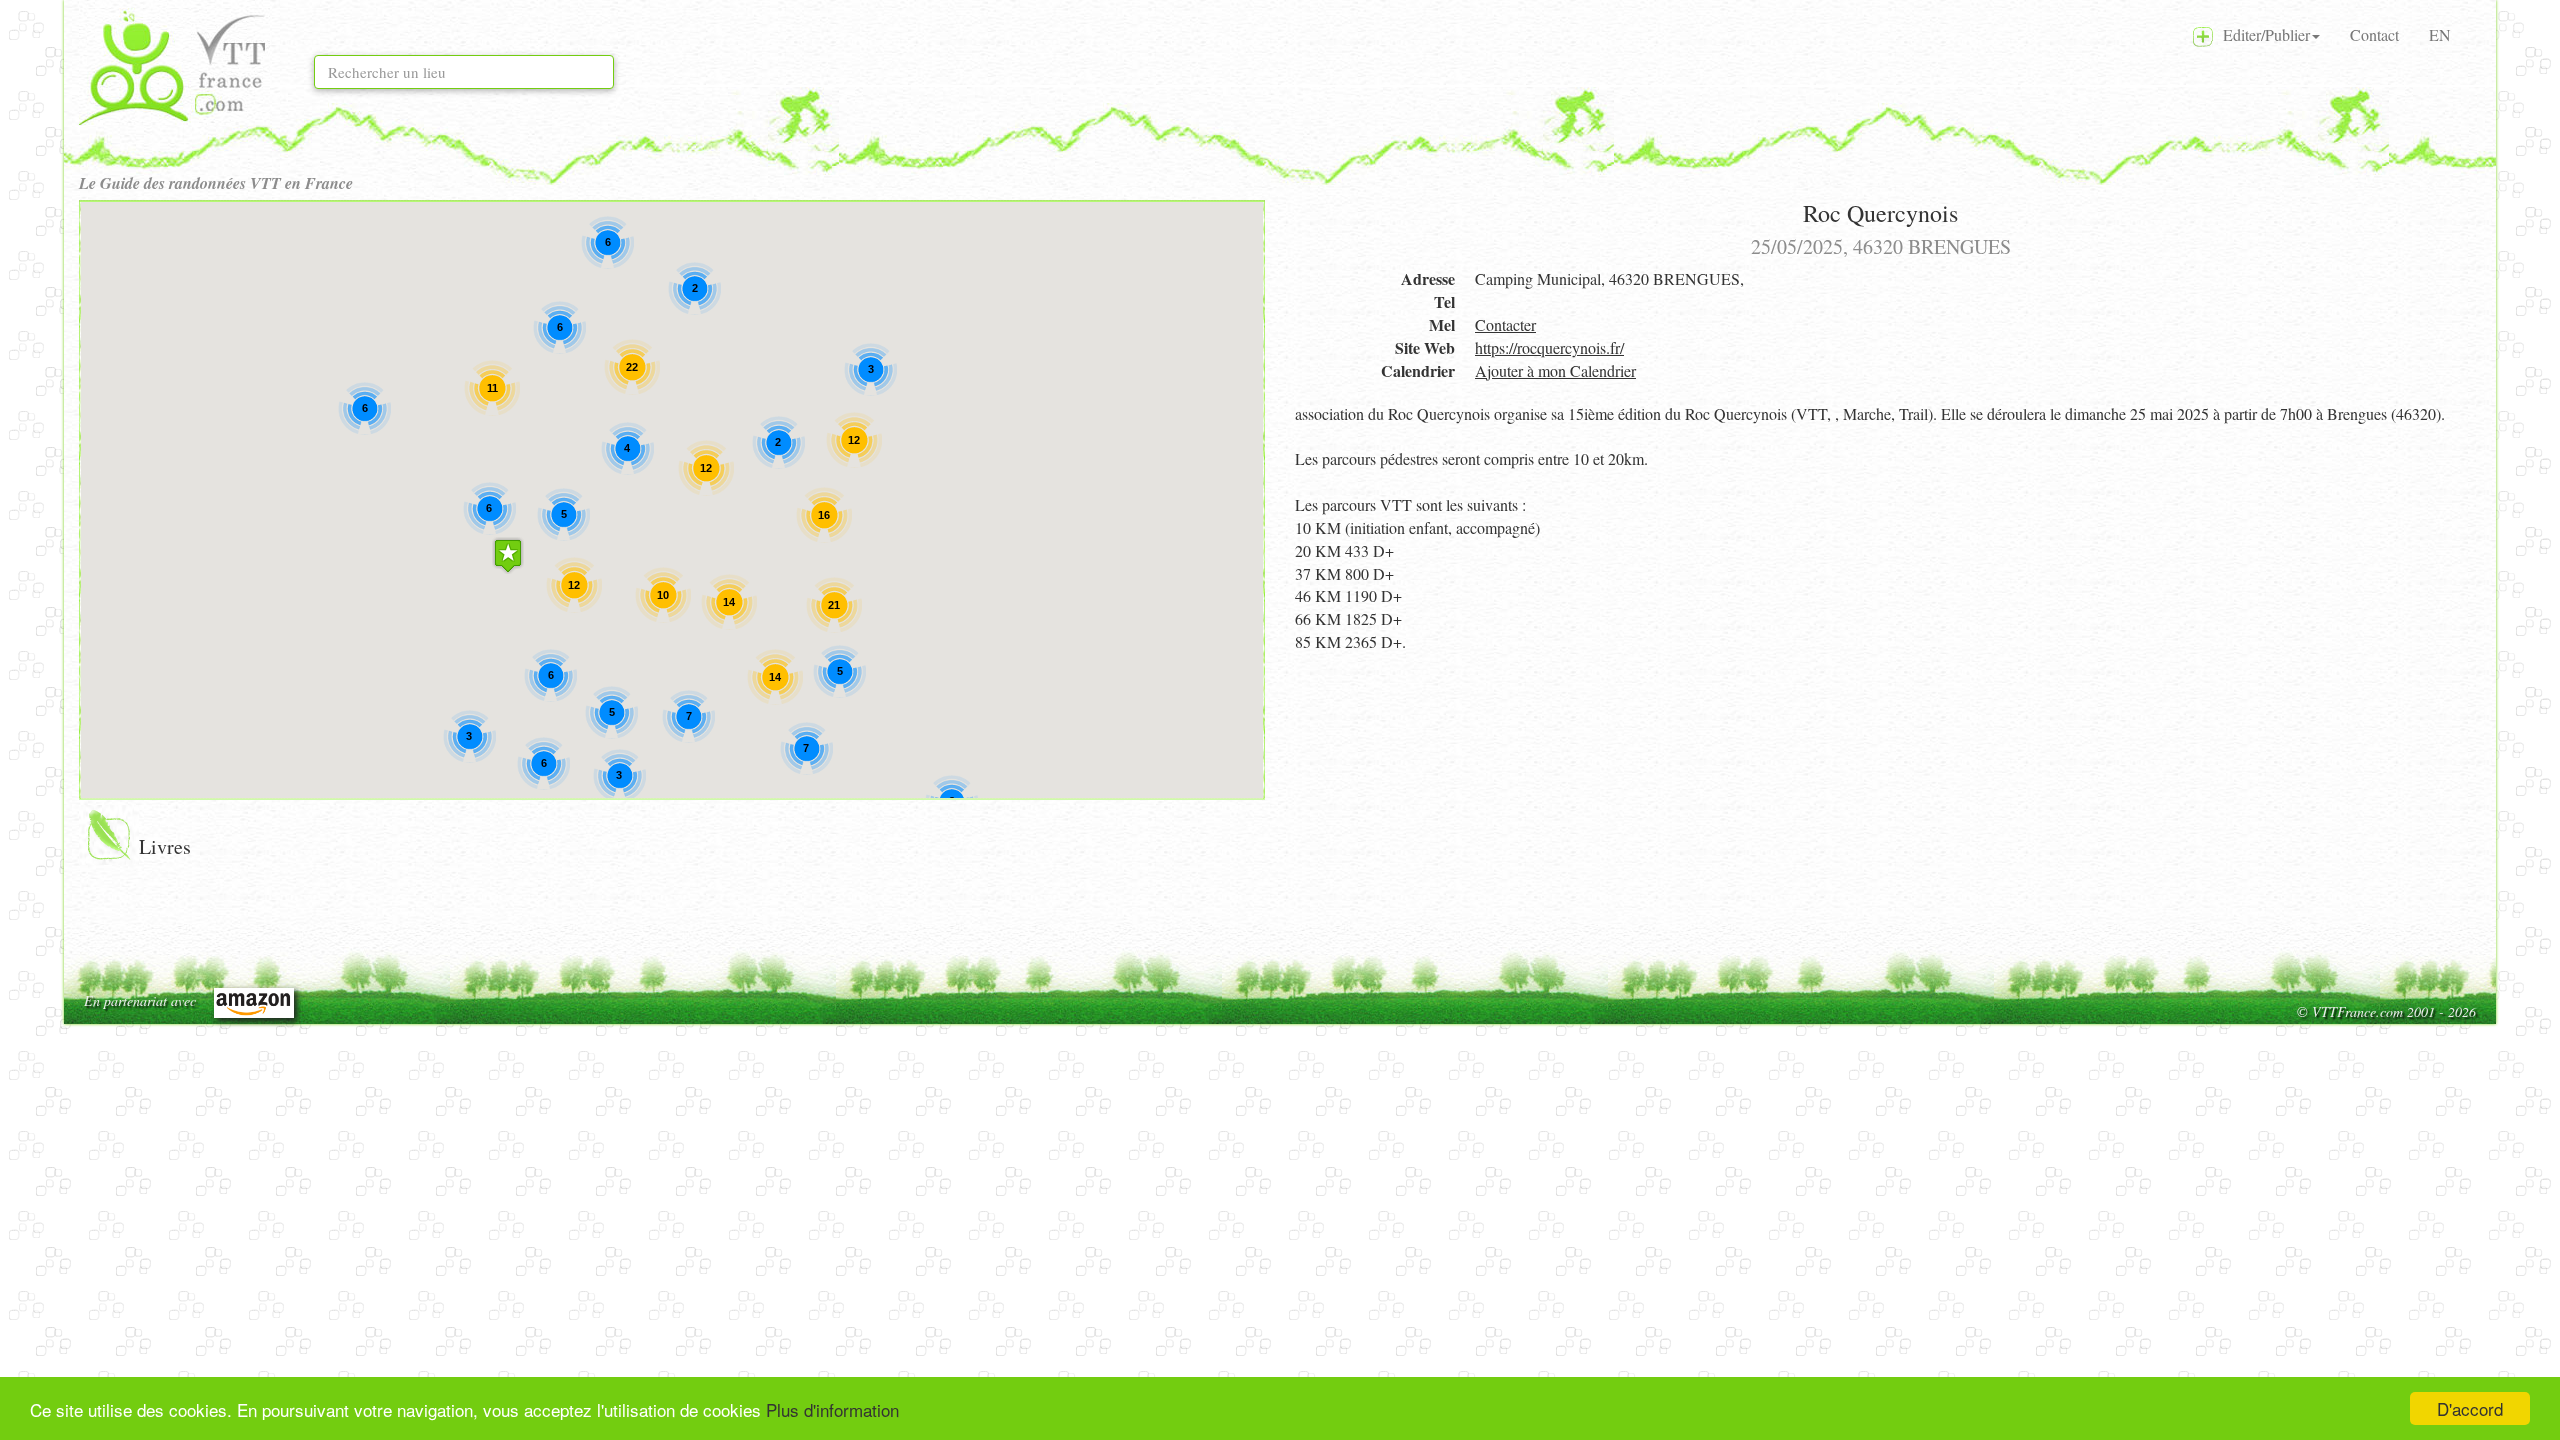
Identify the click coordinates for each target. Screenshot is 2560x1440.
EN (2440, 34)
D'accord (2470, 1408)
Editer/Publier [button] (2261, 34)
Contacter (1505, 324)
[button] (508, 555)
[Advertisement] (1880, 804)
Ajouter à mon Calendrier (1555, 370)
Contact (2374, 34)
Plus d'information (832, 1409)
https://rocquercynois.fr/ (1549, 347)
